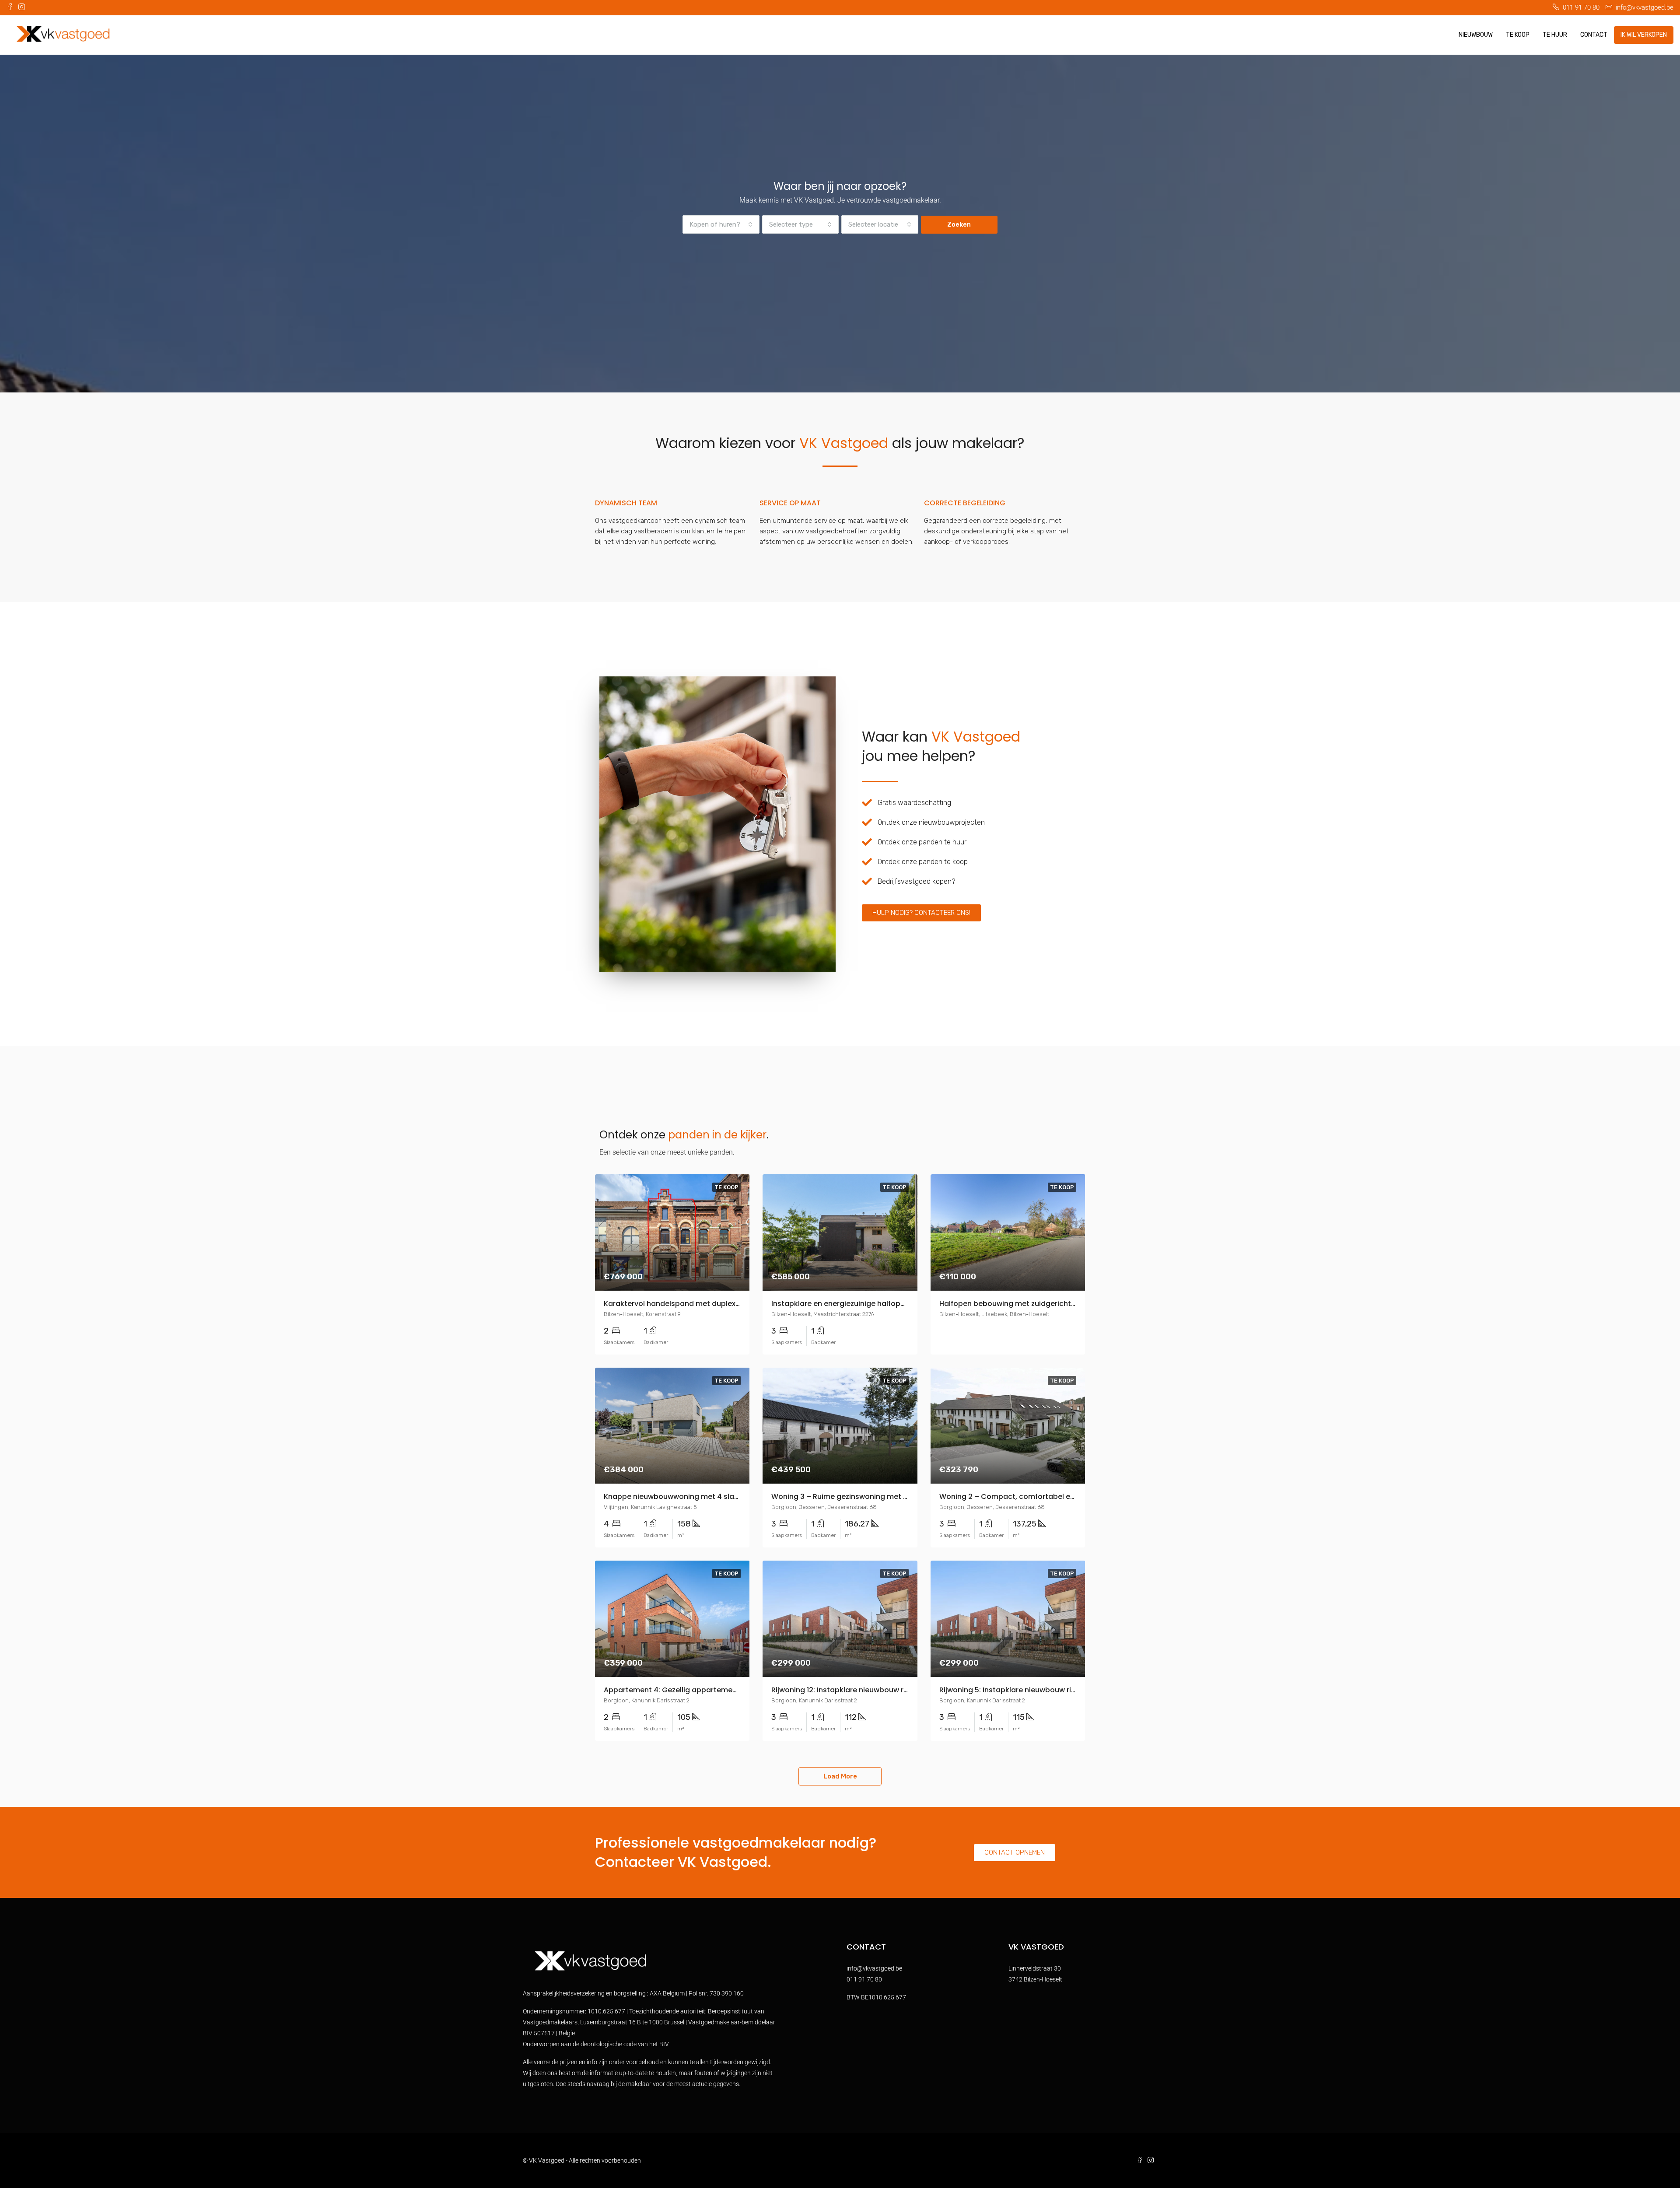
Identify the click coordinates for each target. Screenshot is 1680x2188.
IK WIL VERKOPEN (1644, 35)
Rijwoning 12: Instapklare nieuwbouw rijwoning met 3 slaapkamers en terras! (905, 1690)
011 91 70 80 (864, 1979)
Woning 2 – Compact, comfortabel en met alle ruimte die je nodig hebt (1065, 1497)
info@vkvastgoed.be (874, 1968)
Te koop (726, 1187)
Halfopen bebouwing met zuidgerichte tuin (1015, 1304)
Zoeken (959, 224)
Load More (840, 1776)
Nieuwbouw (1476, 35)
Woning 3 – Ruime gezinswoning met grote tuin (855, 1497)
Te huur (1555, 35)
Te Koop (1518, 35)
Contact (1594, 35)
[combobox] (721, 224)
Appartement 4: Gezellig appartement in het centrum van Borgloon (723, 1690)
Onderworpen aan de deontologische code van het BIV (596, 2044)
